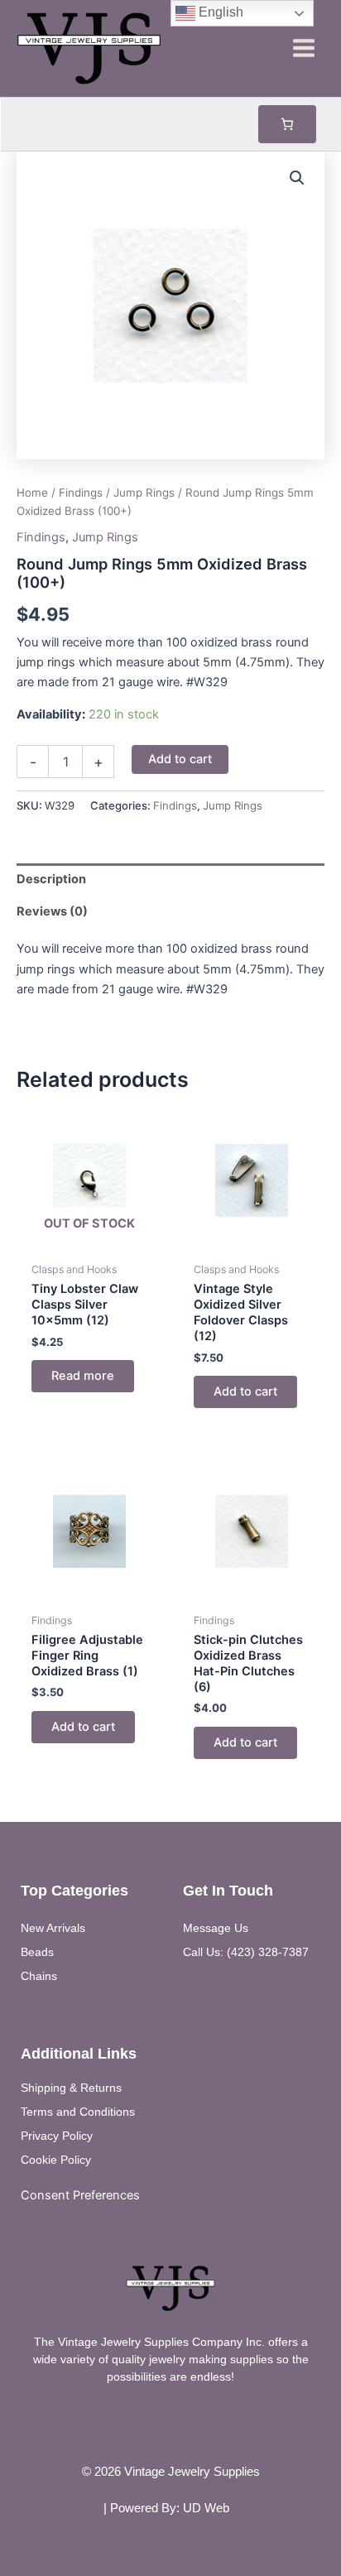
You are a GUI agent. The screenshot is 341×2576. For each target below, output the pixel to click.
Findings (81, 493)
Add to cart (180, 759)
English (219, 12)
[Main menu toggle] (304, 48)
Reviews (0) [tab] (52, 911)
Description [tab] (51, 879)
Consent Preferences (80, 2195)
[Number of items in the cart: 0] (287, 124)
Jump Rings (144, 493)
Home (32, 493)
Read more (83, 1376)
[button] (297, 178)
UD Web (206, 2508)
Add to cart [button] (245, 1391)
